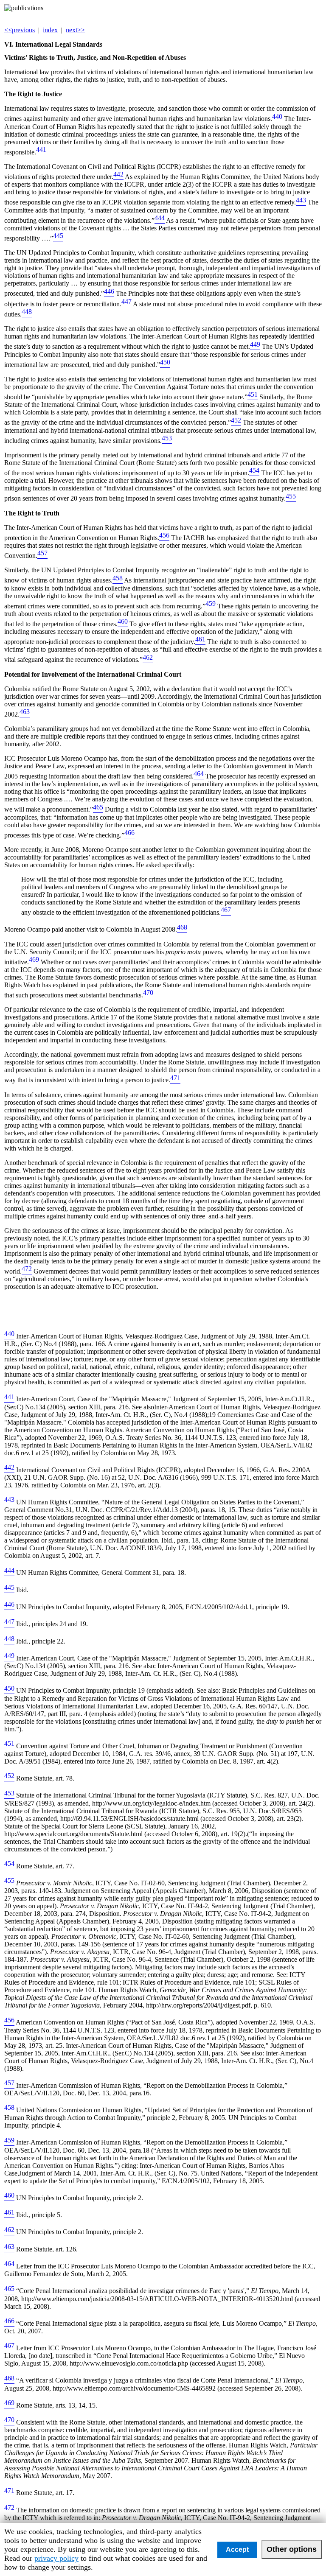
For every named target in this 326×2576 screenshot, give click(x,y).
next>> (75, 30)
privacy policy (56, 2558)
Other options (292, 2549)
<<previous (20, 30)
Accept (237, 2549)
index (50, 30)
